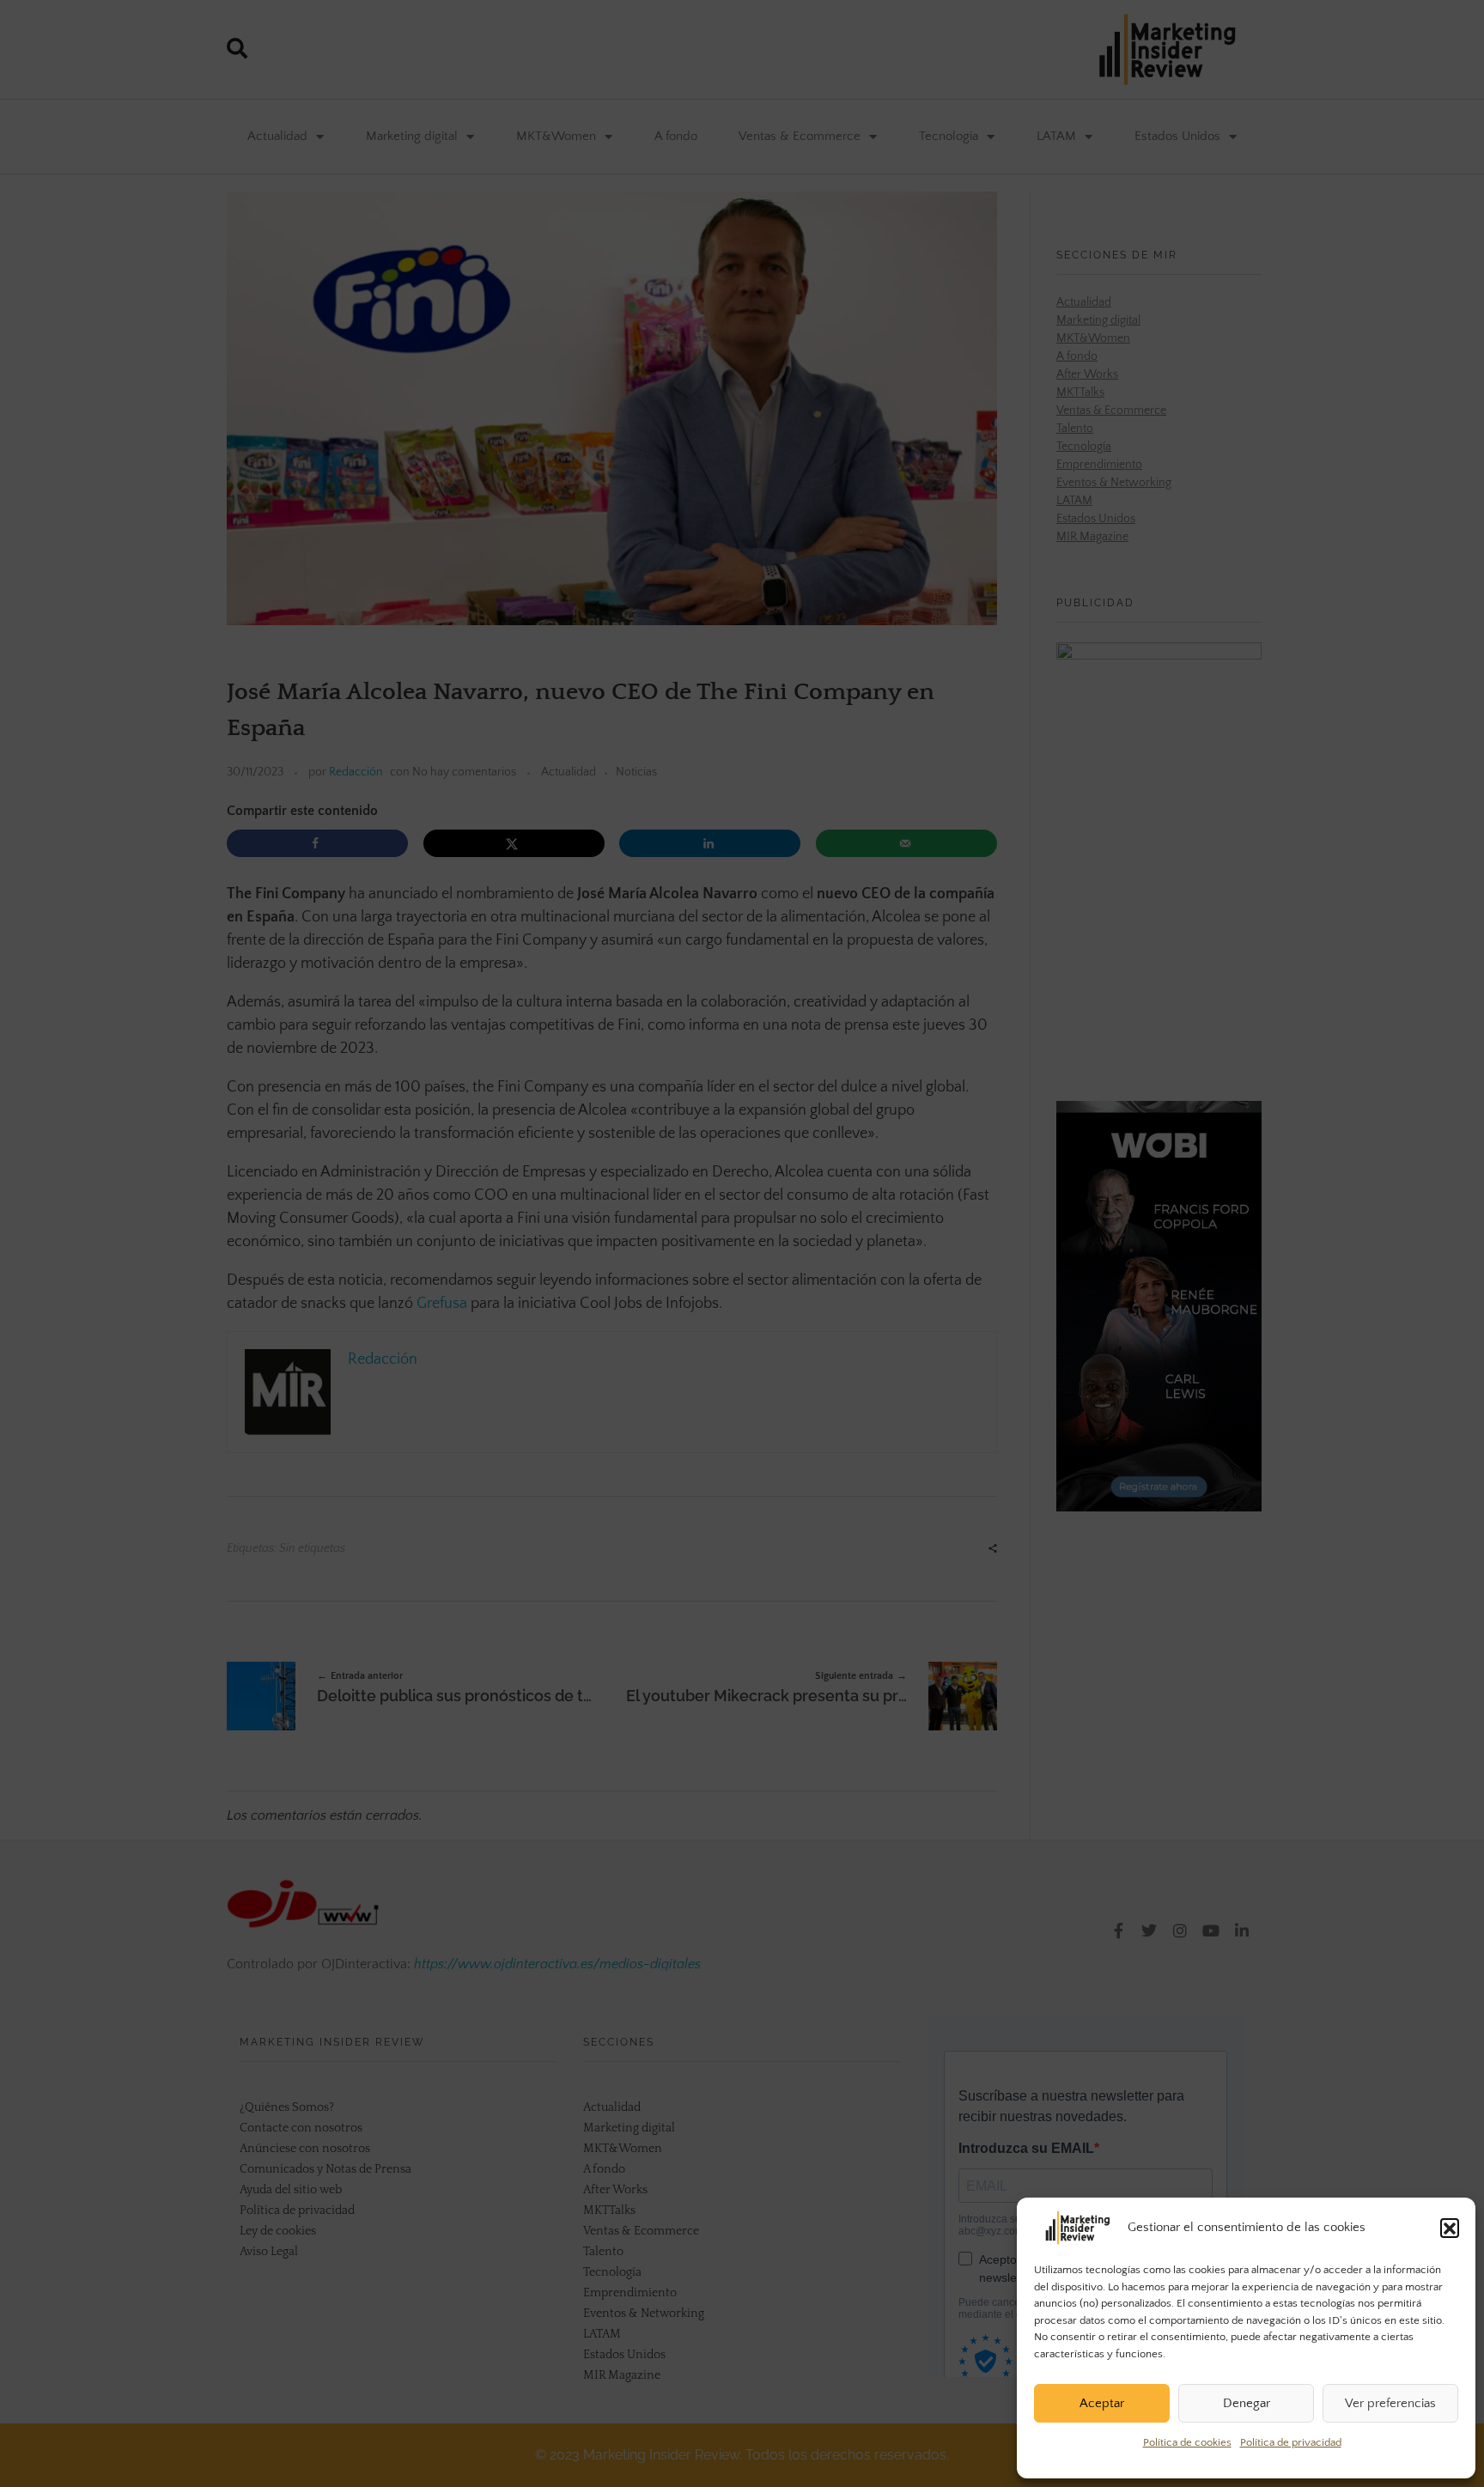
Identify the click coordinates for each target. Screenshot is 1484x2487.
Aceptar (1102, 2403)
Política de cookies (1187, 2442)
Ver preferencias (1390, 2403)
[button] (1450, 2228)
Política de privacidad (1291, 2442)
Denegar (1247, 2403)
